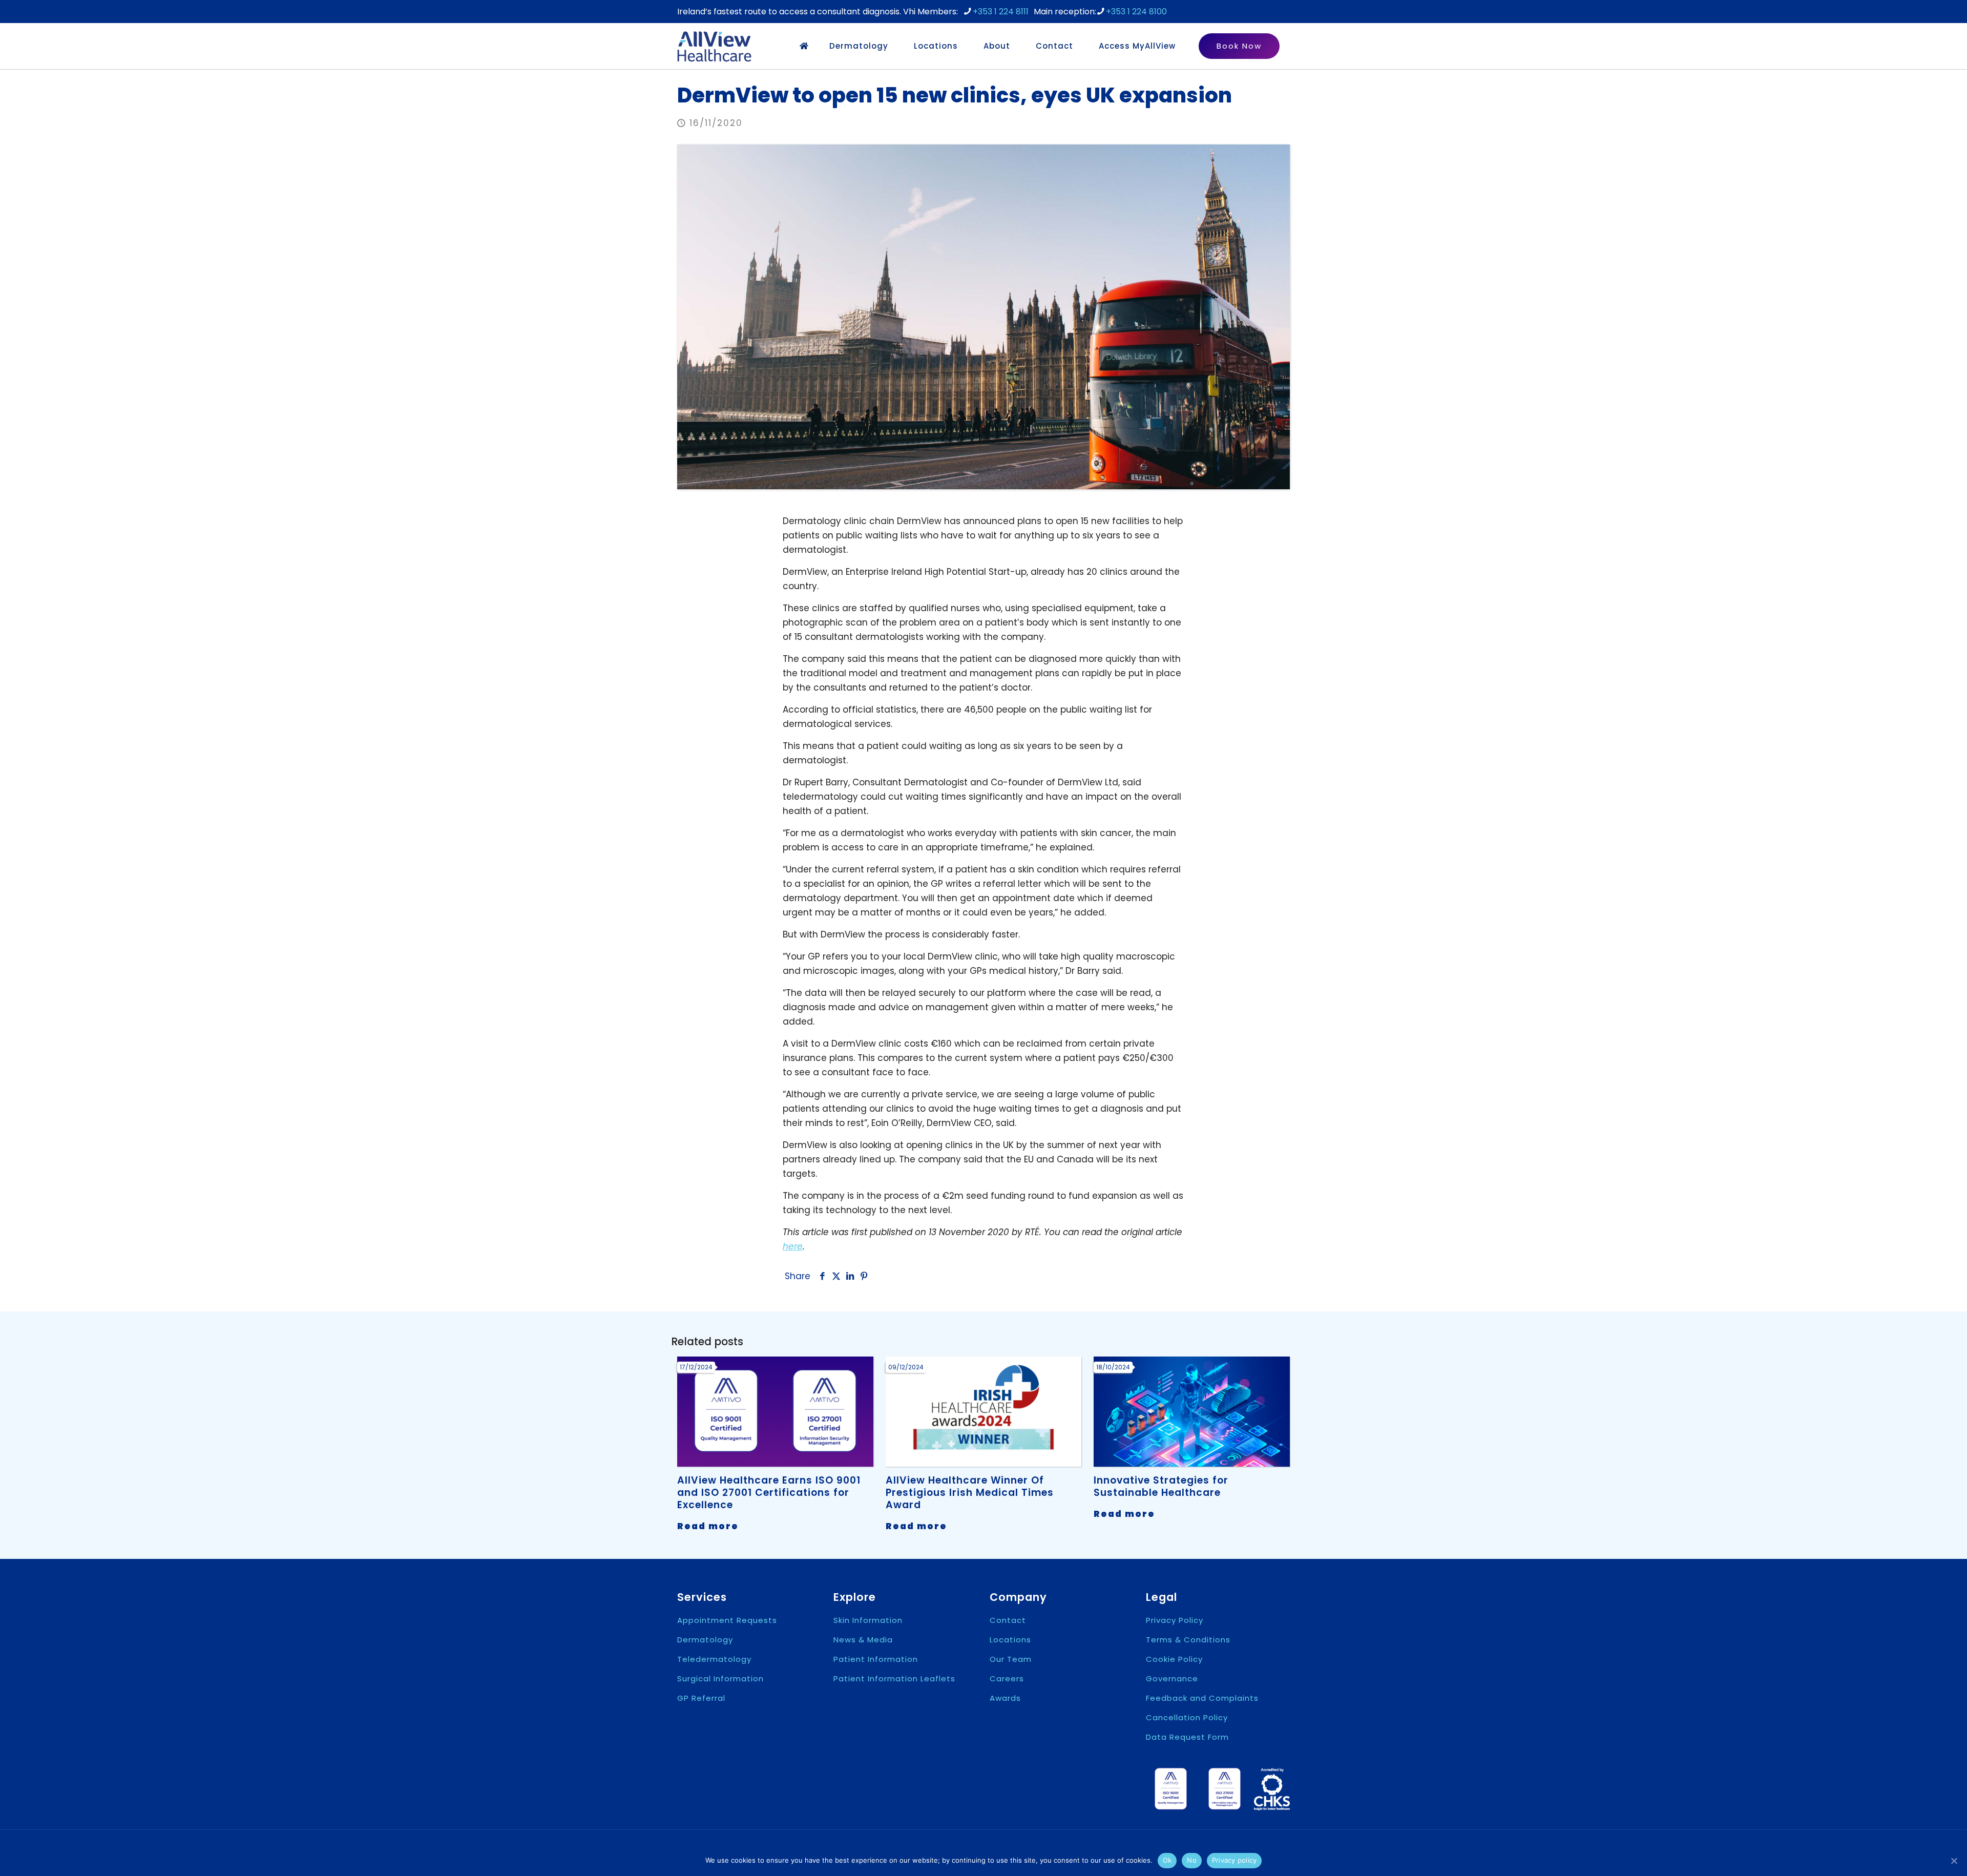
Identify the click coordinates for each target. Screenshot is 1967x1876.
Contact (1008, 1620)
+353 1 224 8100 (1136, 12)
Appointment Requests (727, 1620)
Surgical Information (720, 1679)
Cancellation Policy (1187, 1717)
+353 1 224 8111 (1001, 12)
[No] (1954, 1861)
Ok (1167, 1860)
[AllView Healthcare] (714, 46)
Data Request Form (1187, 1737)
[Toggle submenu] (896, 46)
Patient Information (876, 1659)
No (1192, 1860)
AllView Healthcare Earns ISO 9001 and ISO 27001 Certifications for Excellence (769, 1493)
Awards (1005, 1698)
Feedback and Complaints (1202, 1698)
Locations (1010, 1640)
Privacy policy (1234, 1860)
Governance (1172, 1679)
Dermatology (705, 1640)
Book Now (1239, 46)
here (793, 1246)
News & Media (863, 1640)
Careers (1007, 1679)
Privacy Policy (1175, 1620)
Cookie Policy (1174, 1659)
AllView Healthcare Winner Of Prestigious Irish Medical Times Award (970, 1493)
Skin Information (868, 1620)
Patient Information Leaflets (894, 1679)
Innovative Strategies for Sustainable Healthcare (1161, 1486)
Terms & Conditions (1188, 1640)
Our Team (1011, 1659)
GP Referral (701, 1698)
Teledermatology (714, 1659)
